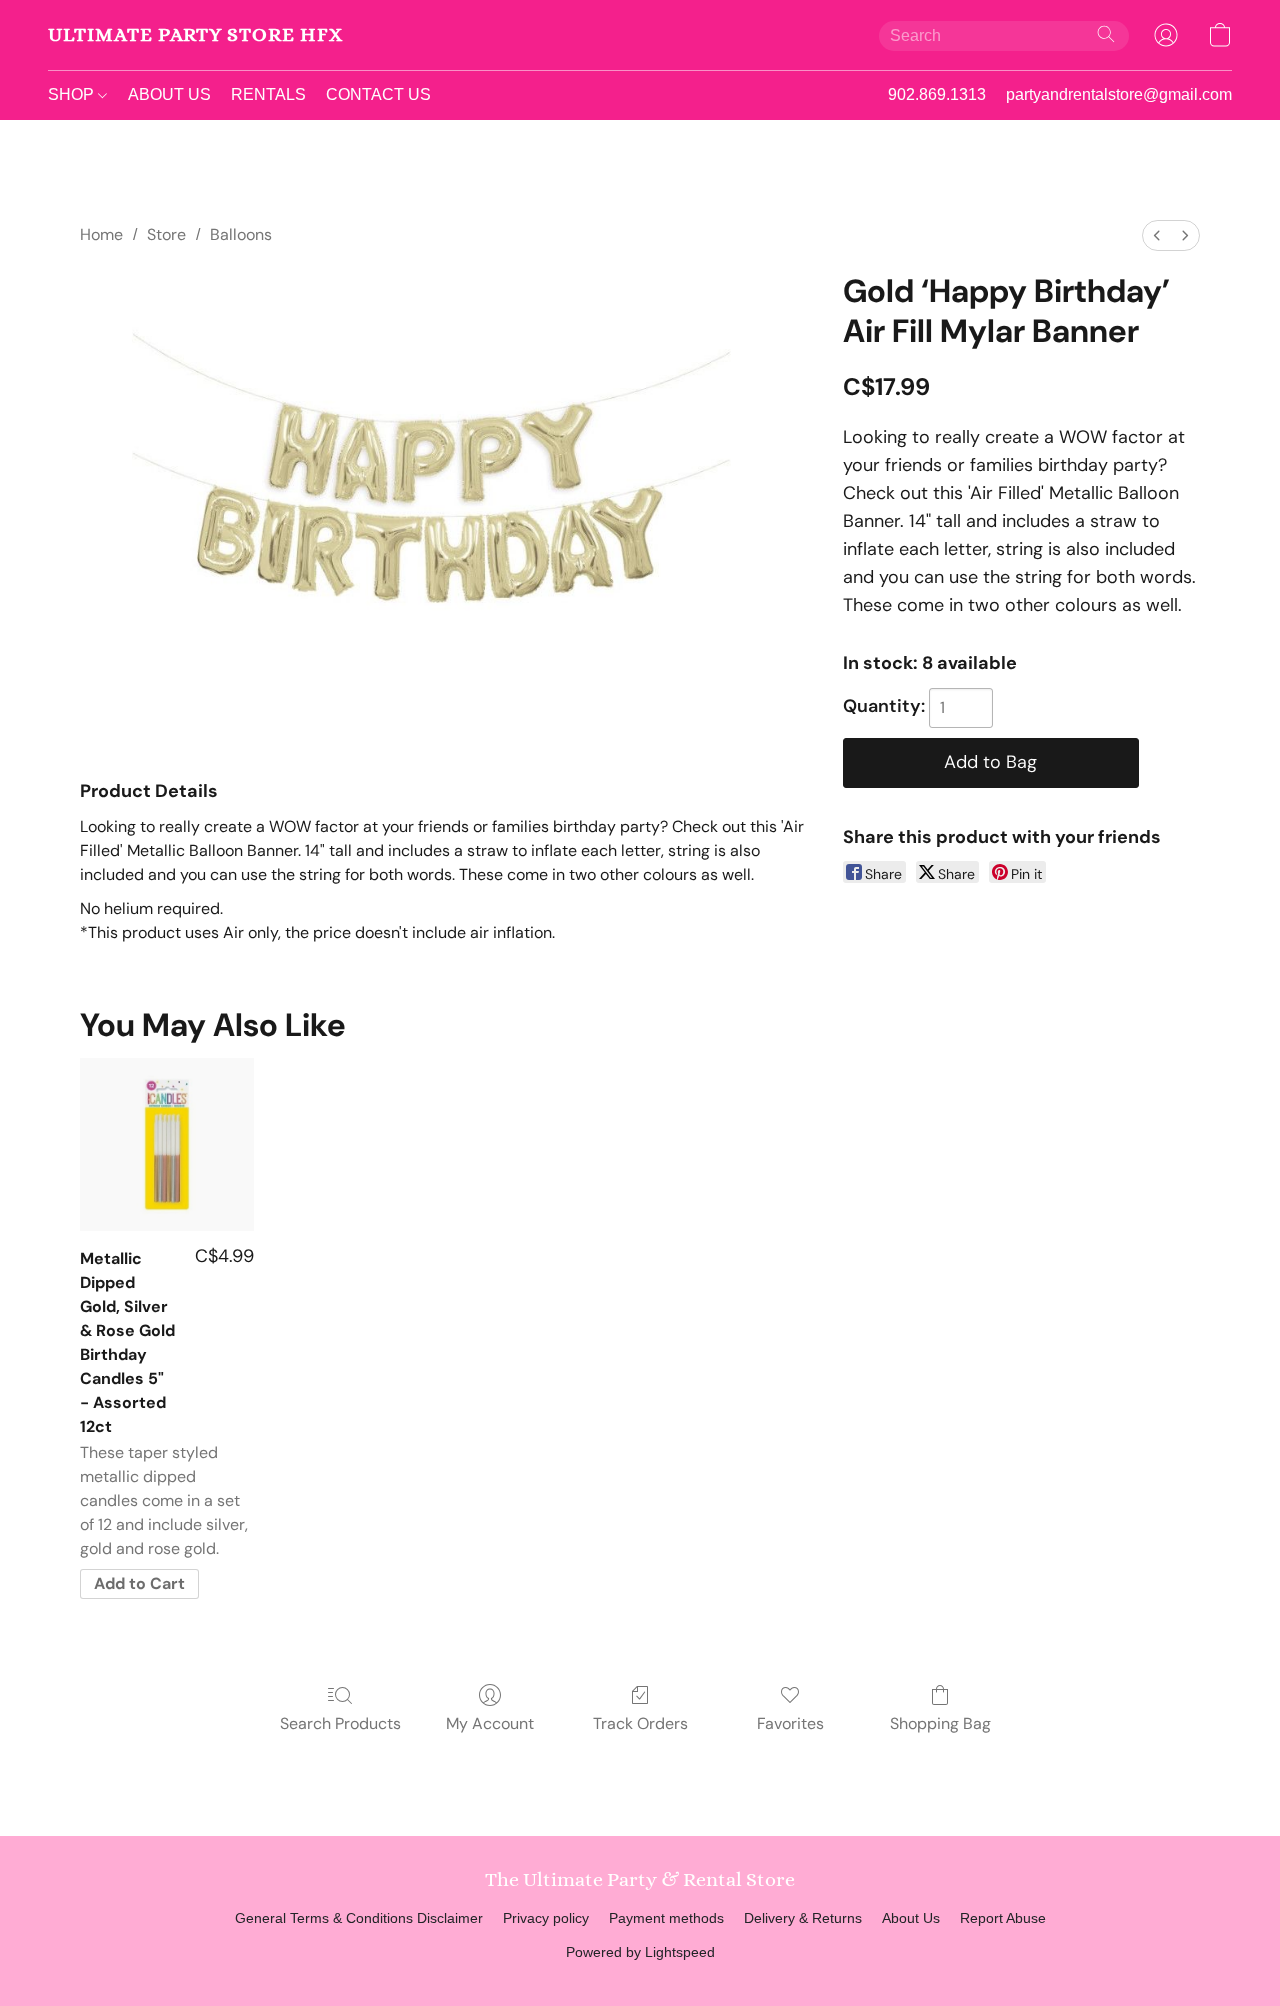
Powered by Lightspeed (640, 1952)
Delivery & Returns (803, 1918)
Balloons (241, 234)
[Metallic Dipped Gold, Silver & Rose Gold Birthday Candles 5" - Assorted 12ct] (166, 1144)
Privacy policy (546, 1918)
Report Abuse (1003, 1918)
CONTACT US (378, 94)
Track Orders (640, 1723)
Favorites (790, 1723)
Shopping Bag (940, 1723)
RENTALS (268, 94)
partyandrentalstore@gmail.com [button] (1119, 94)
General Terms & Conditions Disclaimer (359, 1918)
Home (101, 234)
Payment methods (666, 1918)
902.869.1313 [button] (937, 94)
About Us (911, 1918)
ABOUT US (169, 94)
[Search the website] (1106, 34)
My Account (490, 1723)
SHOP (73, 94)
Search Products (340, 1723)
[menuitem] (1157, 235)
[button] (195, 35)
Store (166, 234)
